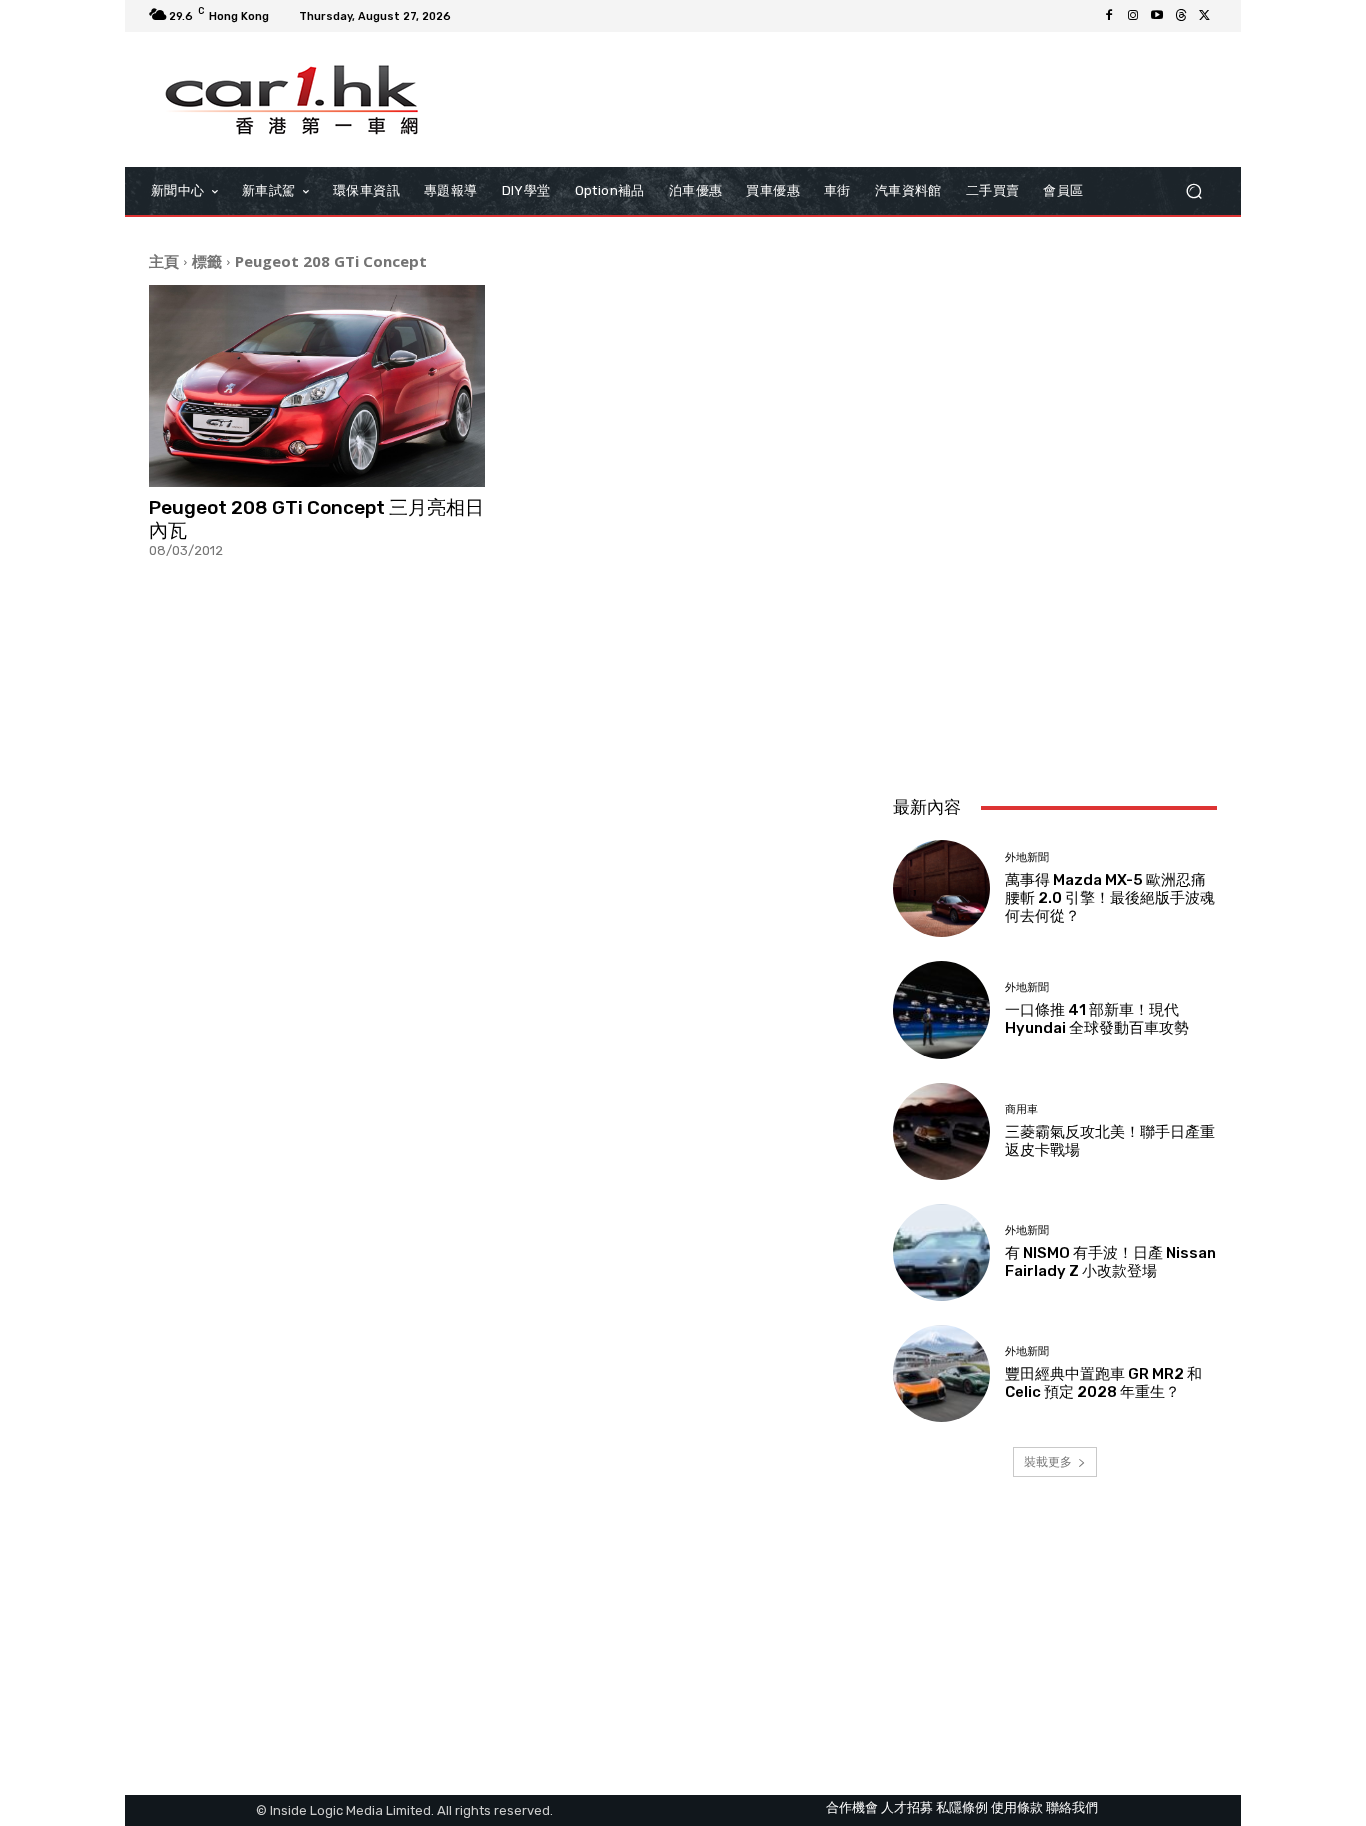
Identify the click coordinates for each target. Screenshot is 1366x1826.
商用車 (1021, 1109)
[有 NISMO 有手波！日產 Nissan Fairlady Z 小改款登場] (941, 1252)
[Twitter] (1205, 16)
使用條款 (1017, 1807)
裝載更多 (1048, 1461)
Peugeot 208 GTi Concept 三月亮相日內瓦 (316, 519)
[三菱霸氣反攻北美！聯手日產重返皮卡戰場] (941, 1131)
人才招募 (907, 1807)
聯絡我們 (1072, 1807)
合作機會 (852, 1807)
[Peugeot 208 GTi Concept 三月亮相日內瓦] (317, 386)
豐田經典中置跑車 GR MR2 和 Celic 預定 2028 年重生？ (1103, 1383)
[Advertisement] (1055, 647)
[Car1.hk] (292, 100)
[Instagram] (1133, 16)
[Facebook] (1109, 16)
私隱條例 (962, 1807)
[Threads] (1181, 16)
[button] (1193, 191)
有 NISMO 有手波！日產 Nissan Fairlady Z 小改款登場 (1110, 1262)
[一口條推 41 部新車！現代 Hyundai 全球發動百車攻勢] (941, 1009)
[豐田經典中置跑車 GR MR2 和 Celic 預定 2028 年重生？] (941, 1373)
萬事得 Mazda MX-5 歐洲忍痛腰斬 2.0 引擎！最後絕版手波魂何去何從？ (1110, 898)
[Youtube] (1157, 16)
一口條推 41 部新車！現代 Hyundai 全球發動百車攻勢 (1097, 1019)
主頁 (164, 261)
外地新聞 (1027, 857)
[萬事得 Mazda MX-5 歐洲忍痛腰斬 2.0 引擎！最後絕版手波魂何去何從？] (941, 888)
